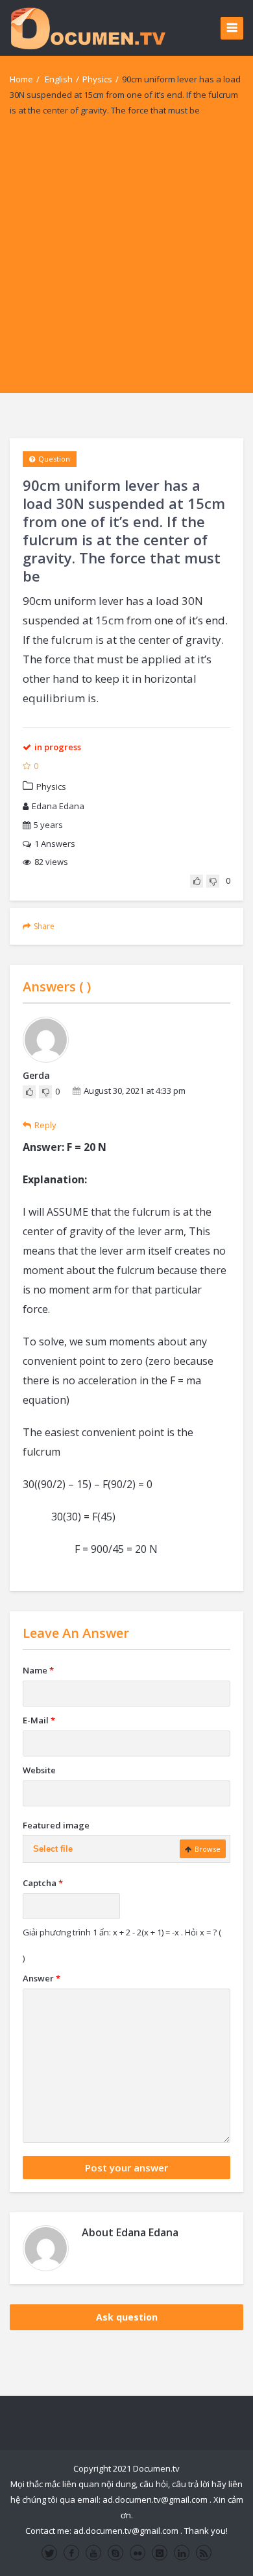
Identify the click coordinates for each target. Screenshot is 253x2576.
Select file (53, 1849)
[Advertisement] (126, 266)
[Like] (197, 881)
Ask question (127, 2317)
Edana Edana (58, 806)
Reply (45, 1125)
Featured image (56, 1825)
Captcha (43, 1883)
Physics (97, 79)
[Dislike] (213, 881)
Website (39, 1770)
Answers (55, 844)
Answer (42, 1978)
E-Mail (39, 1720)
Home (21, 79)
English (59, 79)
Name (38, 1670)
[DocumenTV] (88, 28)
